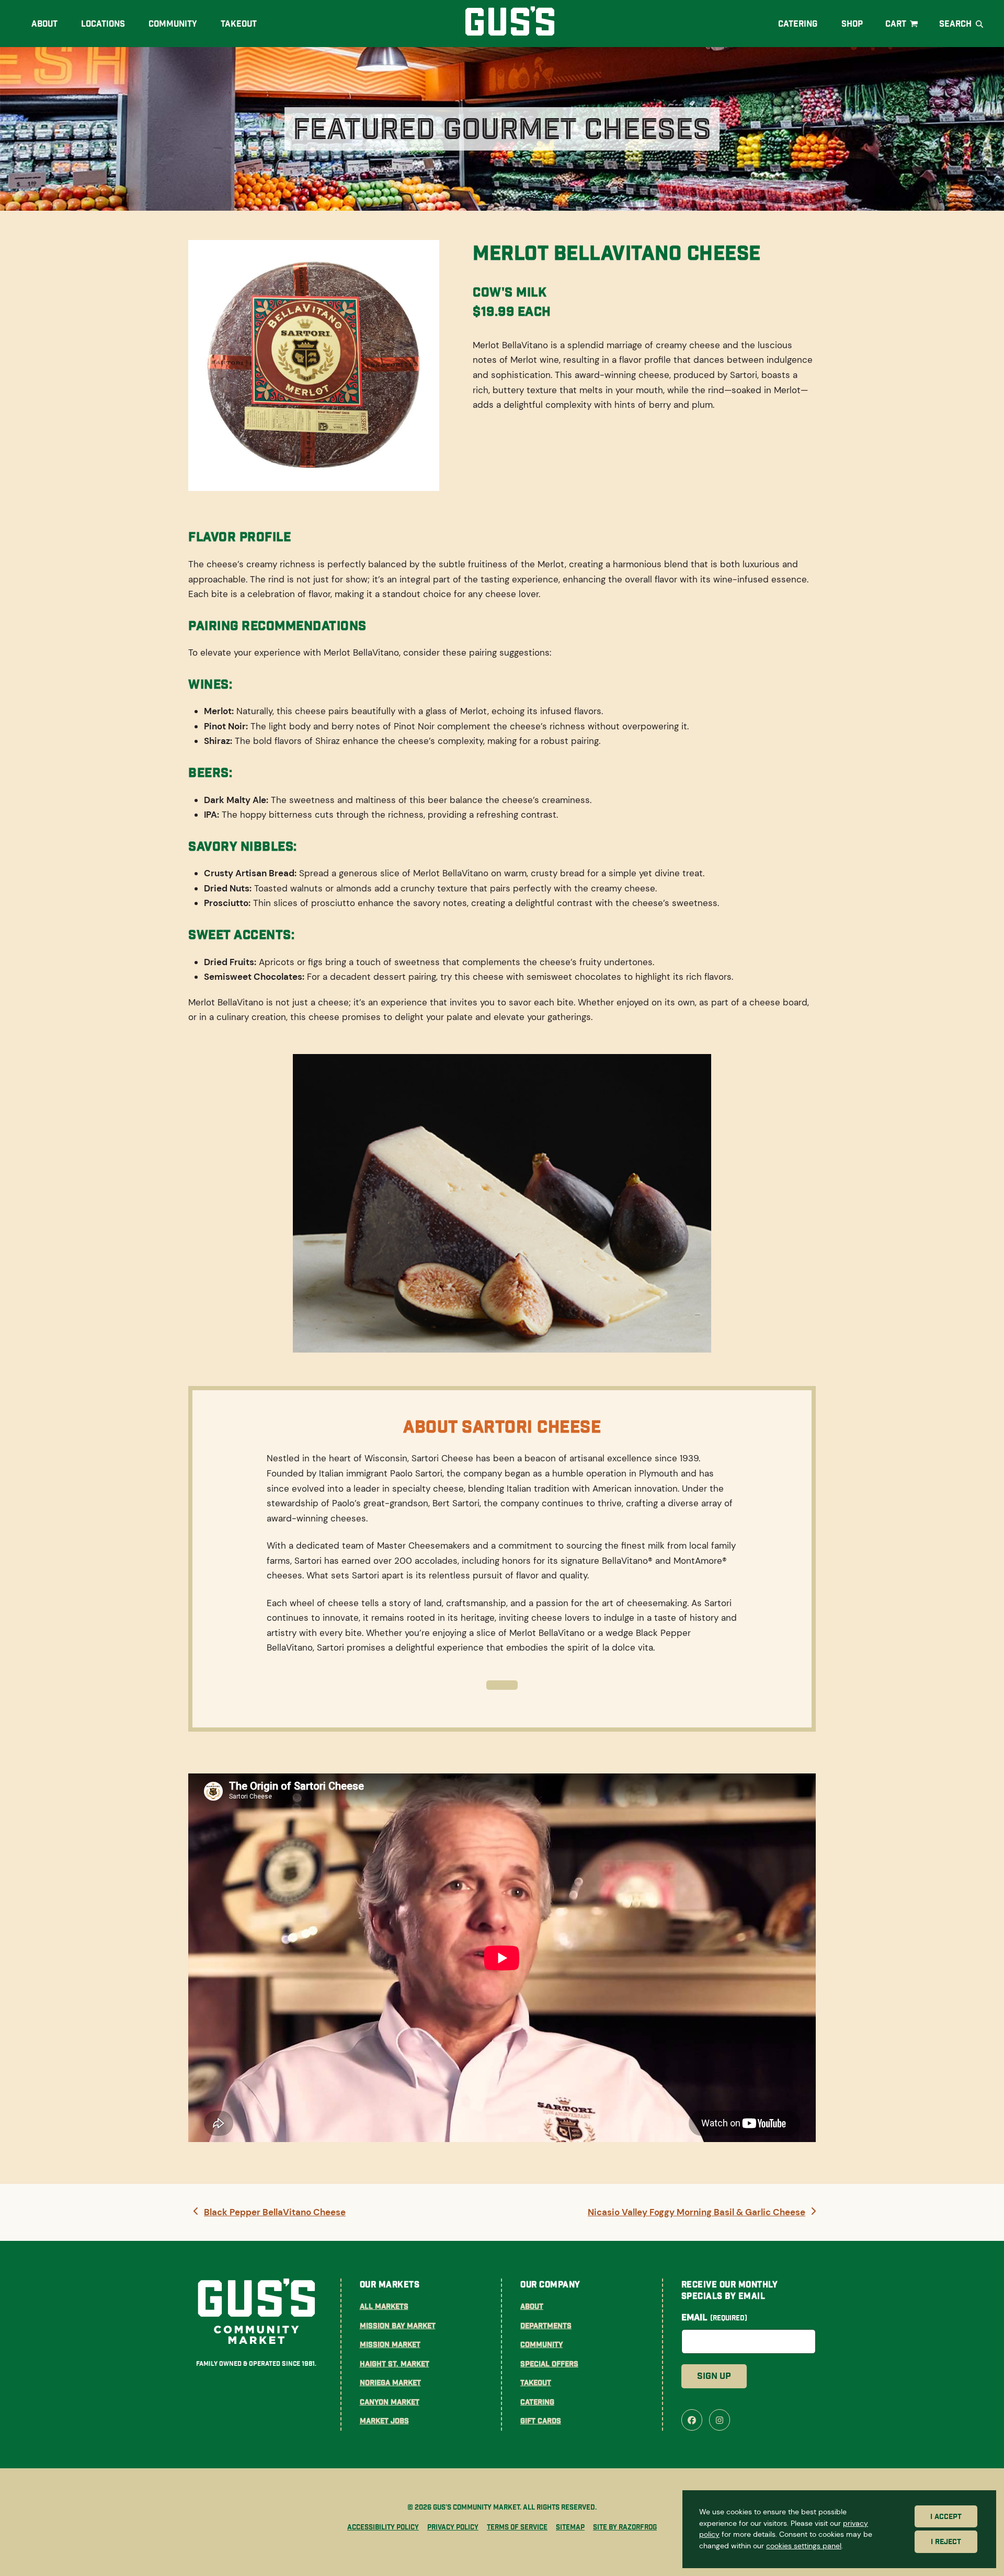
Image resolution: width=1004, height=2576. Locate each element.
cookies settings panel (804, 2546)
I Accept (946, 2516)
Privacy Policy (453, 2527)
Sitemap (570, 2527)
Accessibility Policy (383, 2527)
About (532, 2306)
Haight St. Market (395, 2364)
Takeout (536, 2383)
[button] (903, 24)
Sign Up (714, 2376)
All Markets (384, 2306)
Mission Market (390, 2344)
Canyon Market (390, 2402)
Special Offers (549, 2364)
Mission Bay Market (398, 2326)
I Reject (946, 2542)
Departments (546, 2326)
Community (541, 2344)
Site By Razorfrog (625, 2527)
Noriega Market (390, 2383)
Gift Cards (541, 2421)
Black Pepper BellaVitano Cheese (275, 2213)
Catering (537, 2402)
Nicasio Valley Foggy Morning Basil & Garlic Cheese (696, 2213)
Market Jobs (384, 2421)
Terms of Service (517, 2527)
